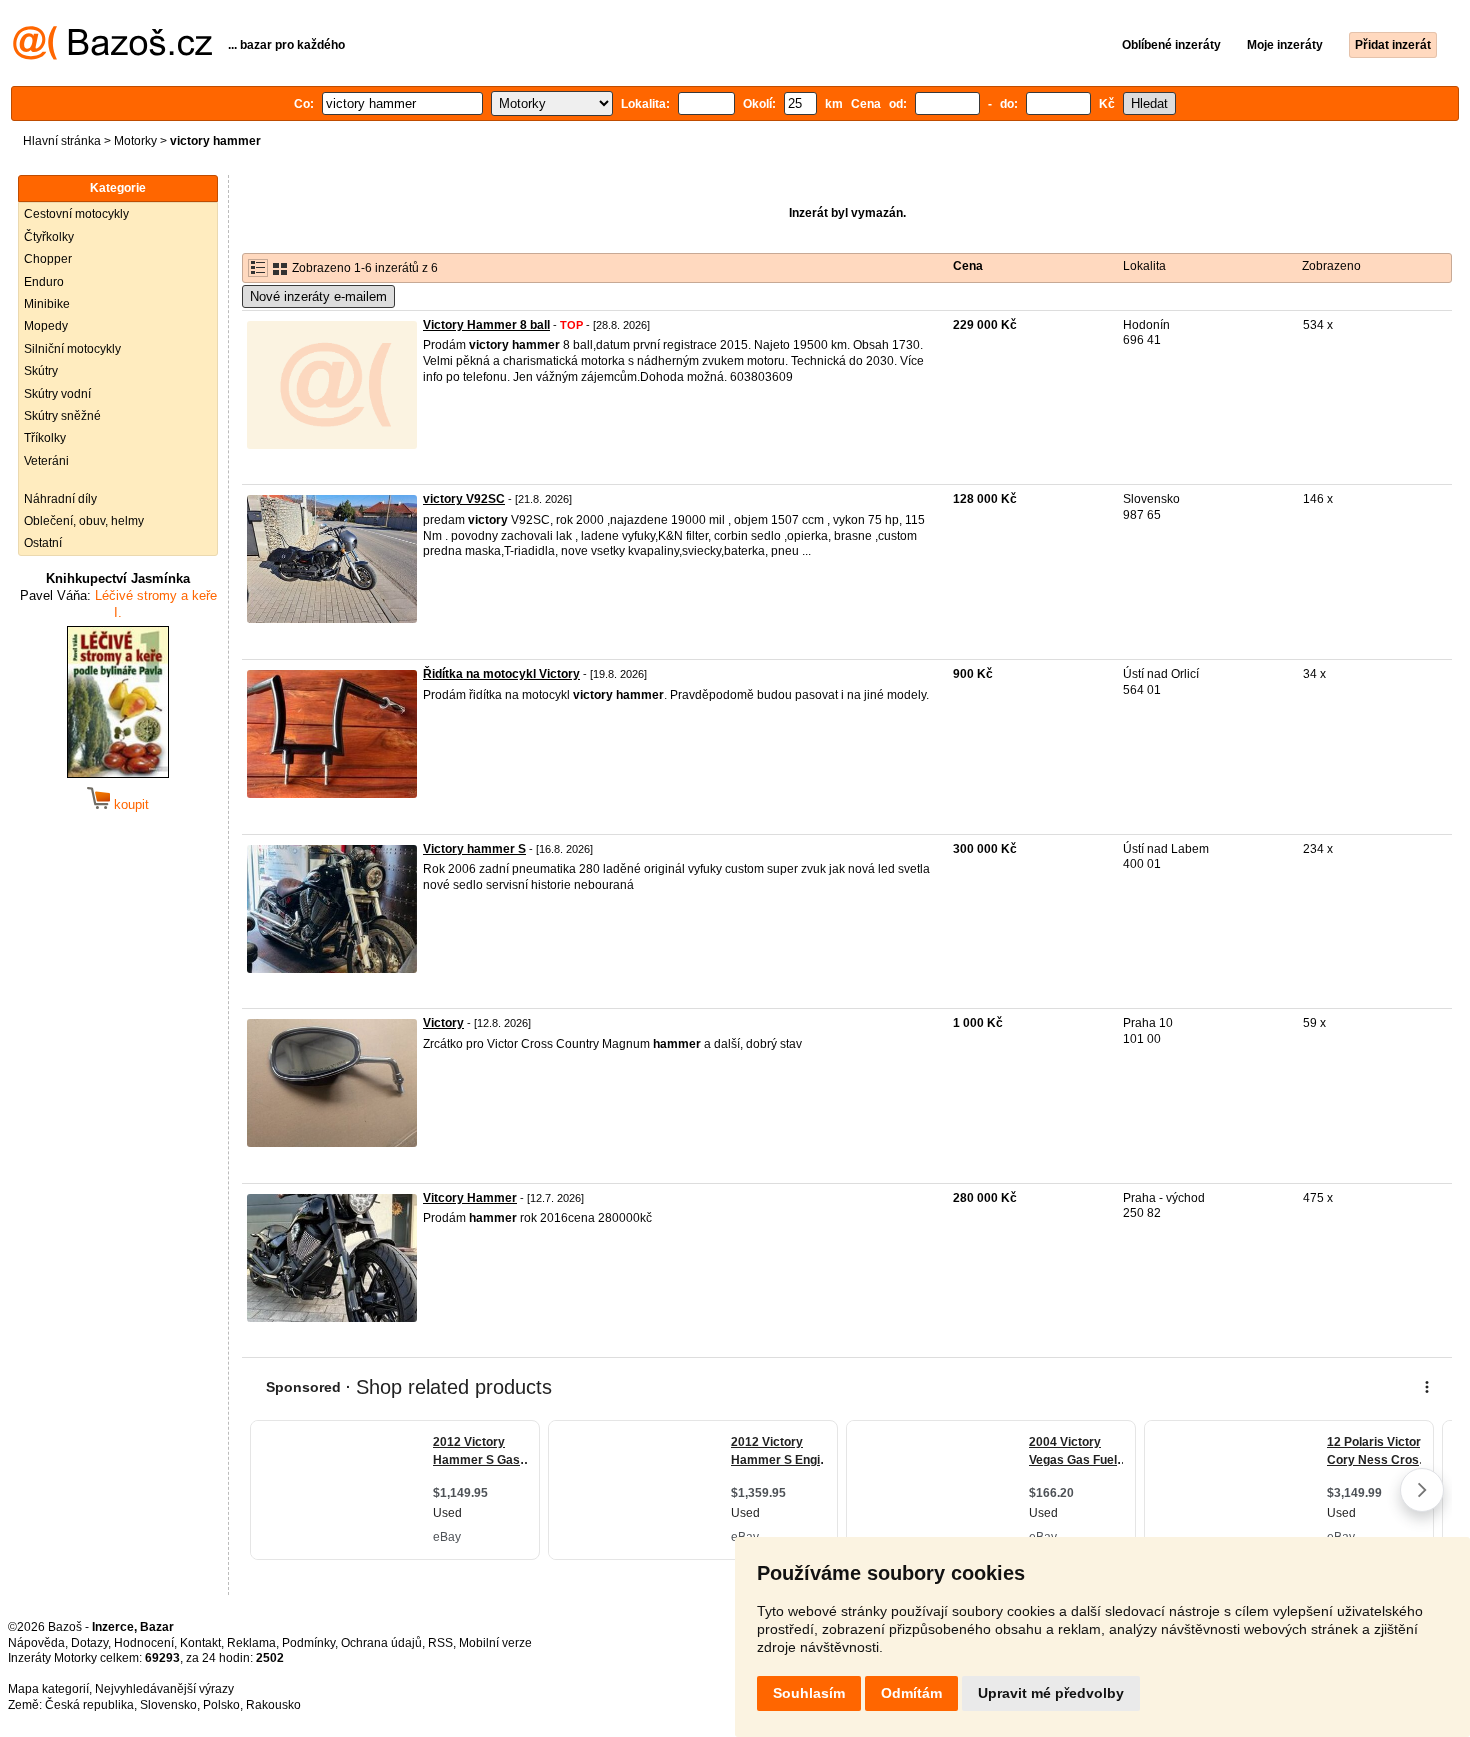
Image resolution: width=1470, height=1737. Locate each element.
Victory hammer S (474, 849)
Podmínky (308, 1643)
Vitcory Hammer (470, 1198)
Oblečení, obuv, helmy (84, 521)
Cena (968, 266)
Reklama (251, 1643)
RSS (440, 1643)
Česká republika (89, 1705)
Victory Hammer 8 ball (486, 325)
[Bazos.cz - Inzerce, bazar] (112, 56)
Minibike (47, 304)
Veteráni (46, 461)
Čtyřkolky (49, 237)
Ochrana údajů (381, 1643)
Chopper (48, 259)
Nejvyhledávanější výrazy (164, 1689)
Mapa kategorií (48, 1689)
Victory (443, 1023)
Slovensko (168, 1705)
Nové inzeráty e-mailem (318, 296)
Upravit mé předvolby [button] (1051, 1693)
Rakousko (273, 1705)
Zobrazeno (1331, 266)
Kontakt (200, 1643)
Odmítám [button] (911, 1693)
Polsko (221, 1705)
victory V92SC (464, 499)
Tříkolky (45, 438)
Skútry (41, 371)
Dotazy (89, 1643)
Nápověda (36, 1643)
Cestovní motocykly (76, 214)
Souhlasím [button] (809, 1693)
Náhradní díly (60, 499)
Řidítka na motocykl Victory (501, 674)
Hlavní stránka (62, 141)
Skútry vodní (57, 394)
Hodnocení (144, 1643)
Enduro (44, 282)
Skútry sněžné (62, 416)
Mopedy (46, 326)
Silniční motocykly (72, 349)
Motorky (135, 141)
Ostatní (43, 543)
